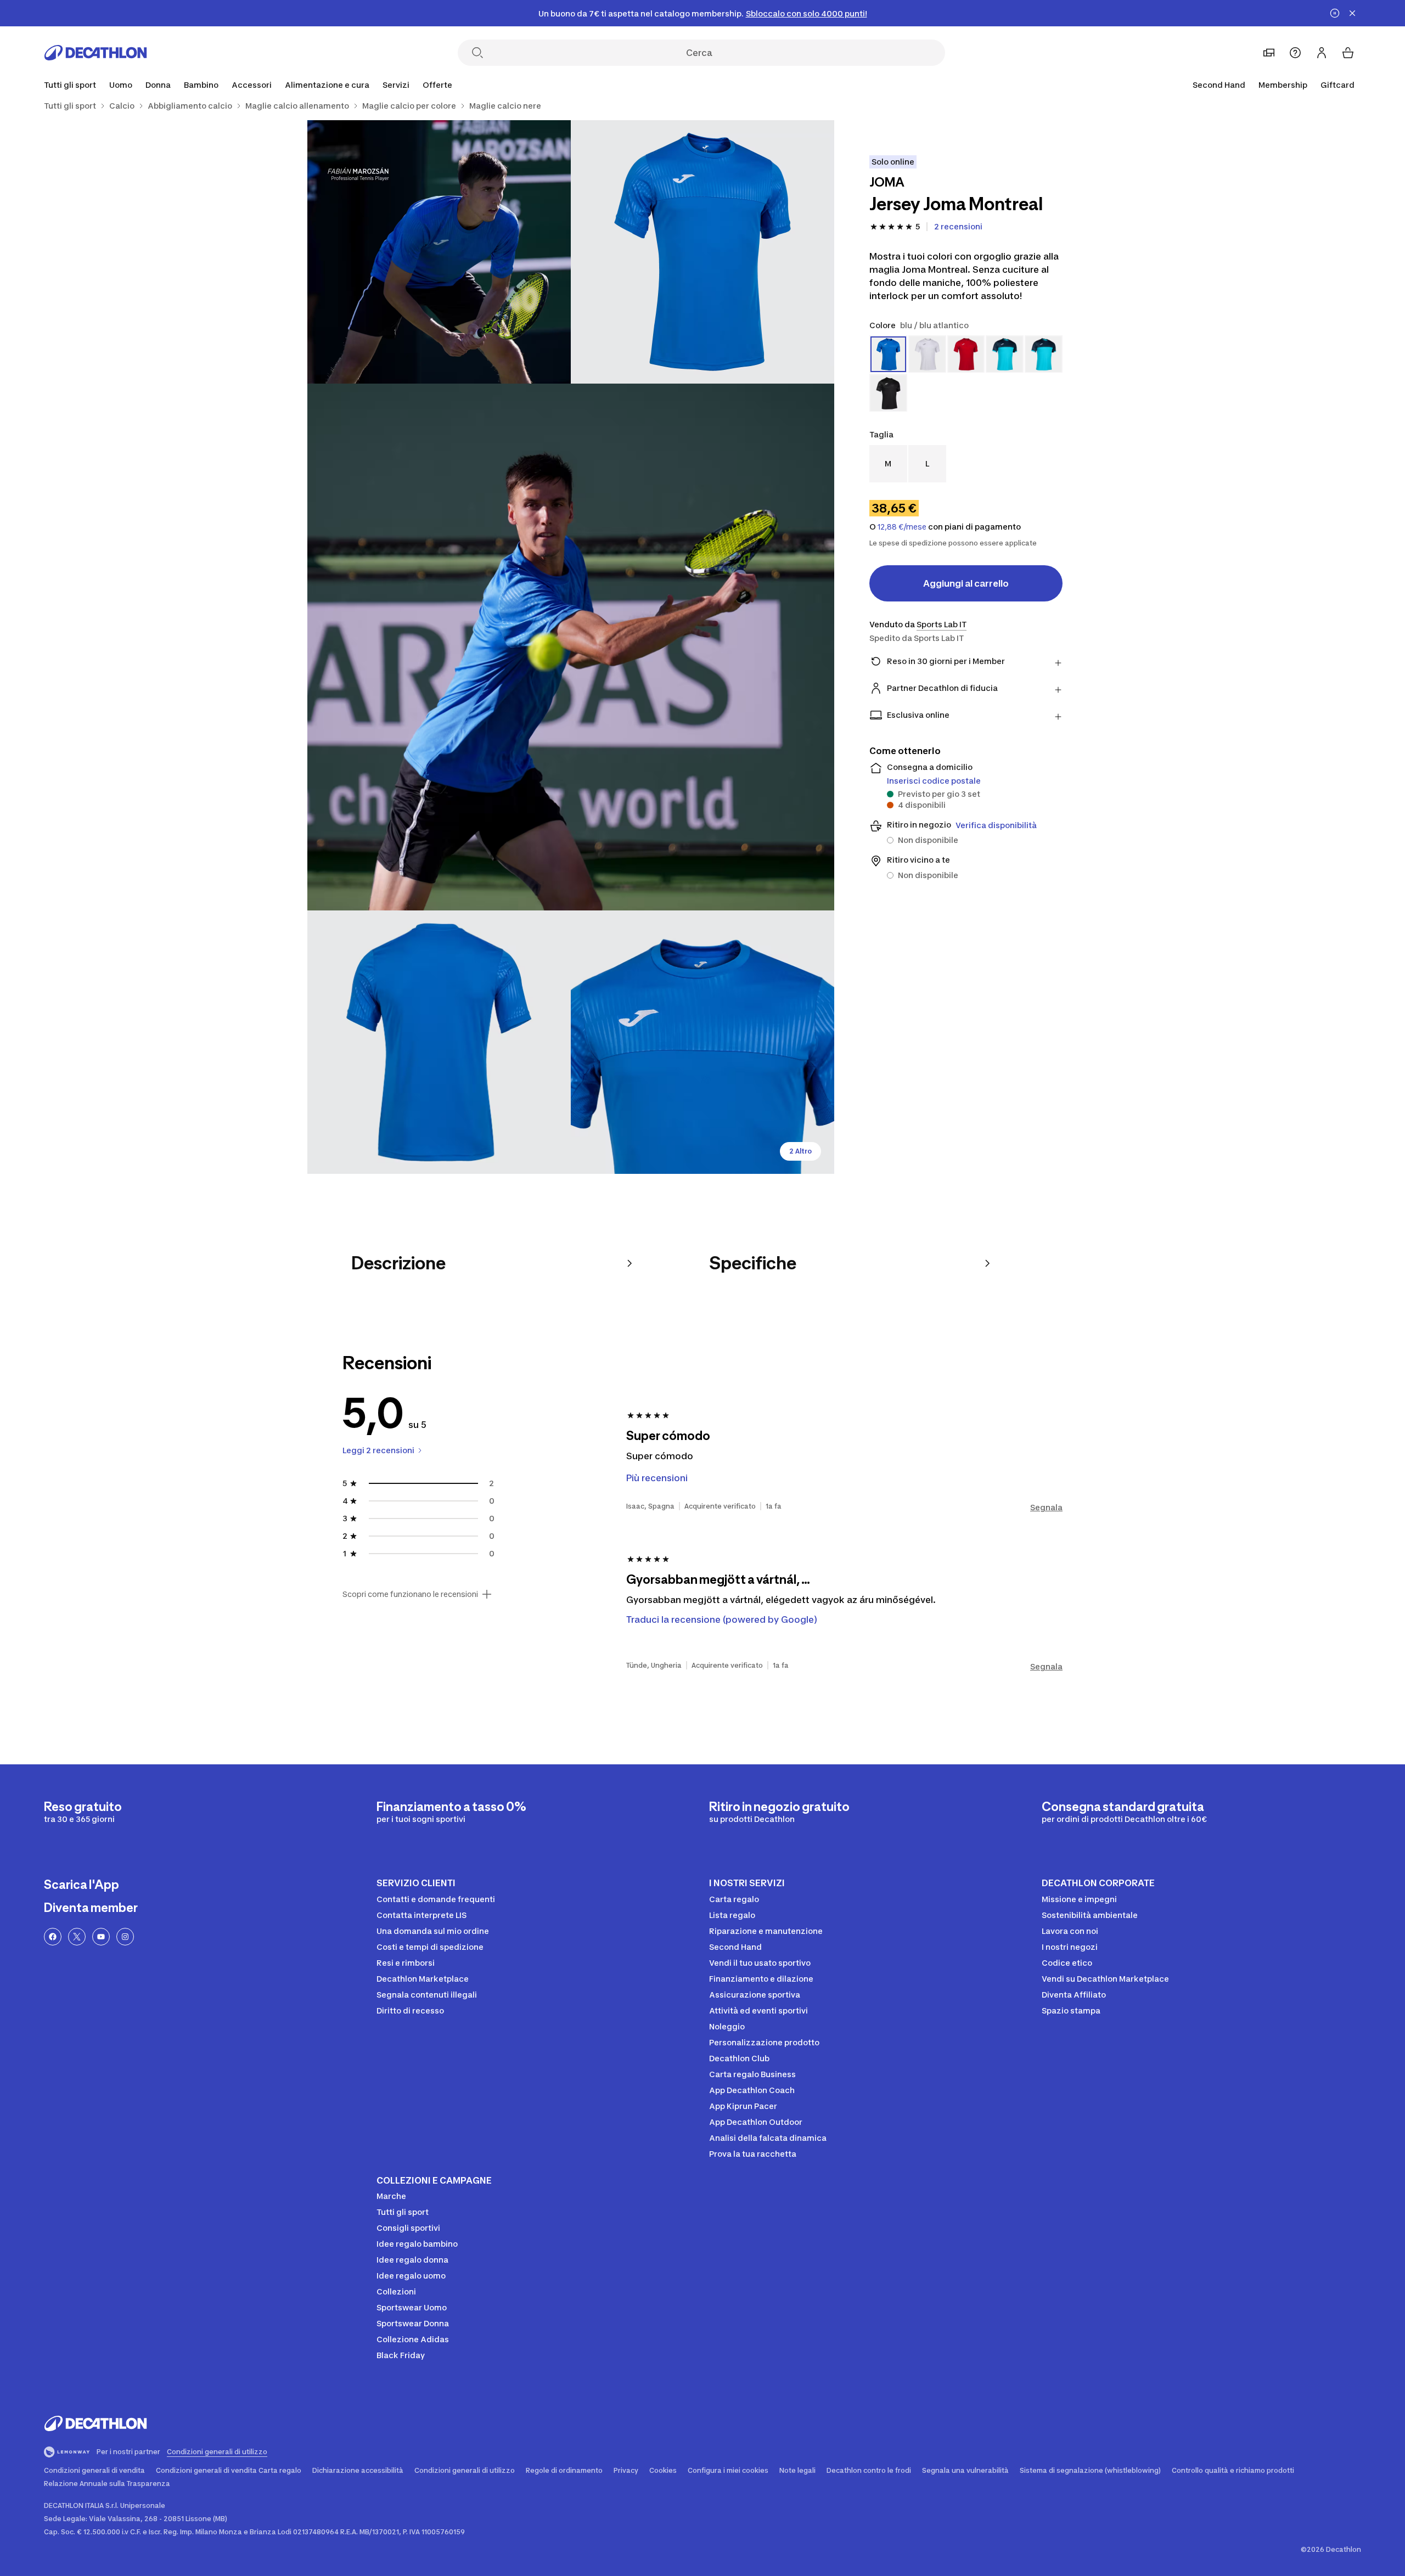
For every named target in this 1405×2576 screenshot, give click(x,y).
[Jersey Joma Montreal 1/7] (702, 252)
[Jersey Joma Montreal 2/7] (439, 252)
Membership (1283, 85)
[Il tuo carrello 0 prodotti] (1348, 53)
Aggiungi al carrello (966, 583)
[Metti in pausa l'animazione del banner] (1335, 13)
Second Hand (1219, 85)
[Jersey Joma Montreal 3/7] (571, 647)
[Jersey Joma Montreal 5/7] (702, 1042)
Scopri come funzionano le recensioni (410, 1594)
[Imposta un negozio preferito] (1269, 53)
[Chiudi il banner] (1352, 13)
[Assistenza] (1295, 53)
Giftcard (1337, 85)
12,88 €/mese (902, 527)
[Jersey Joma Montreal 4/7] (439, 1042)
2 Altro (800, 1151)
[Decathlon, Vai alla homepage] (95, 53)
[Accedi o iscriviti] (1322, 53)
